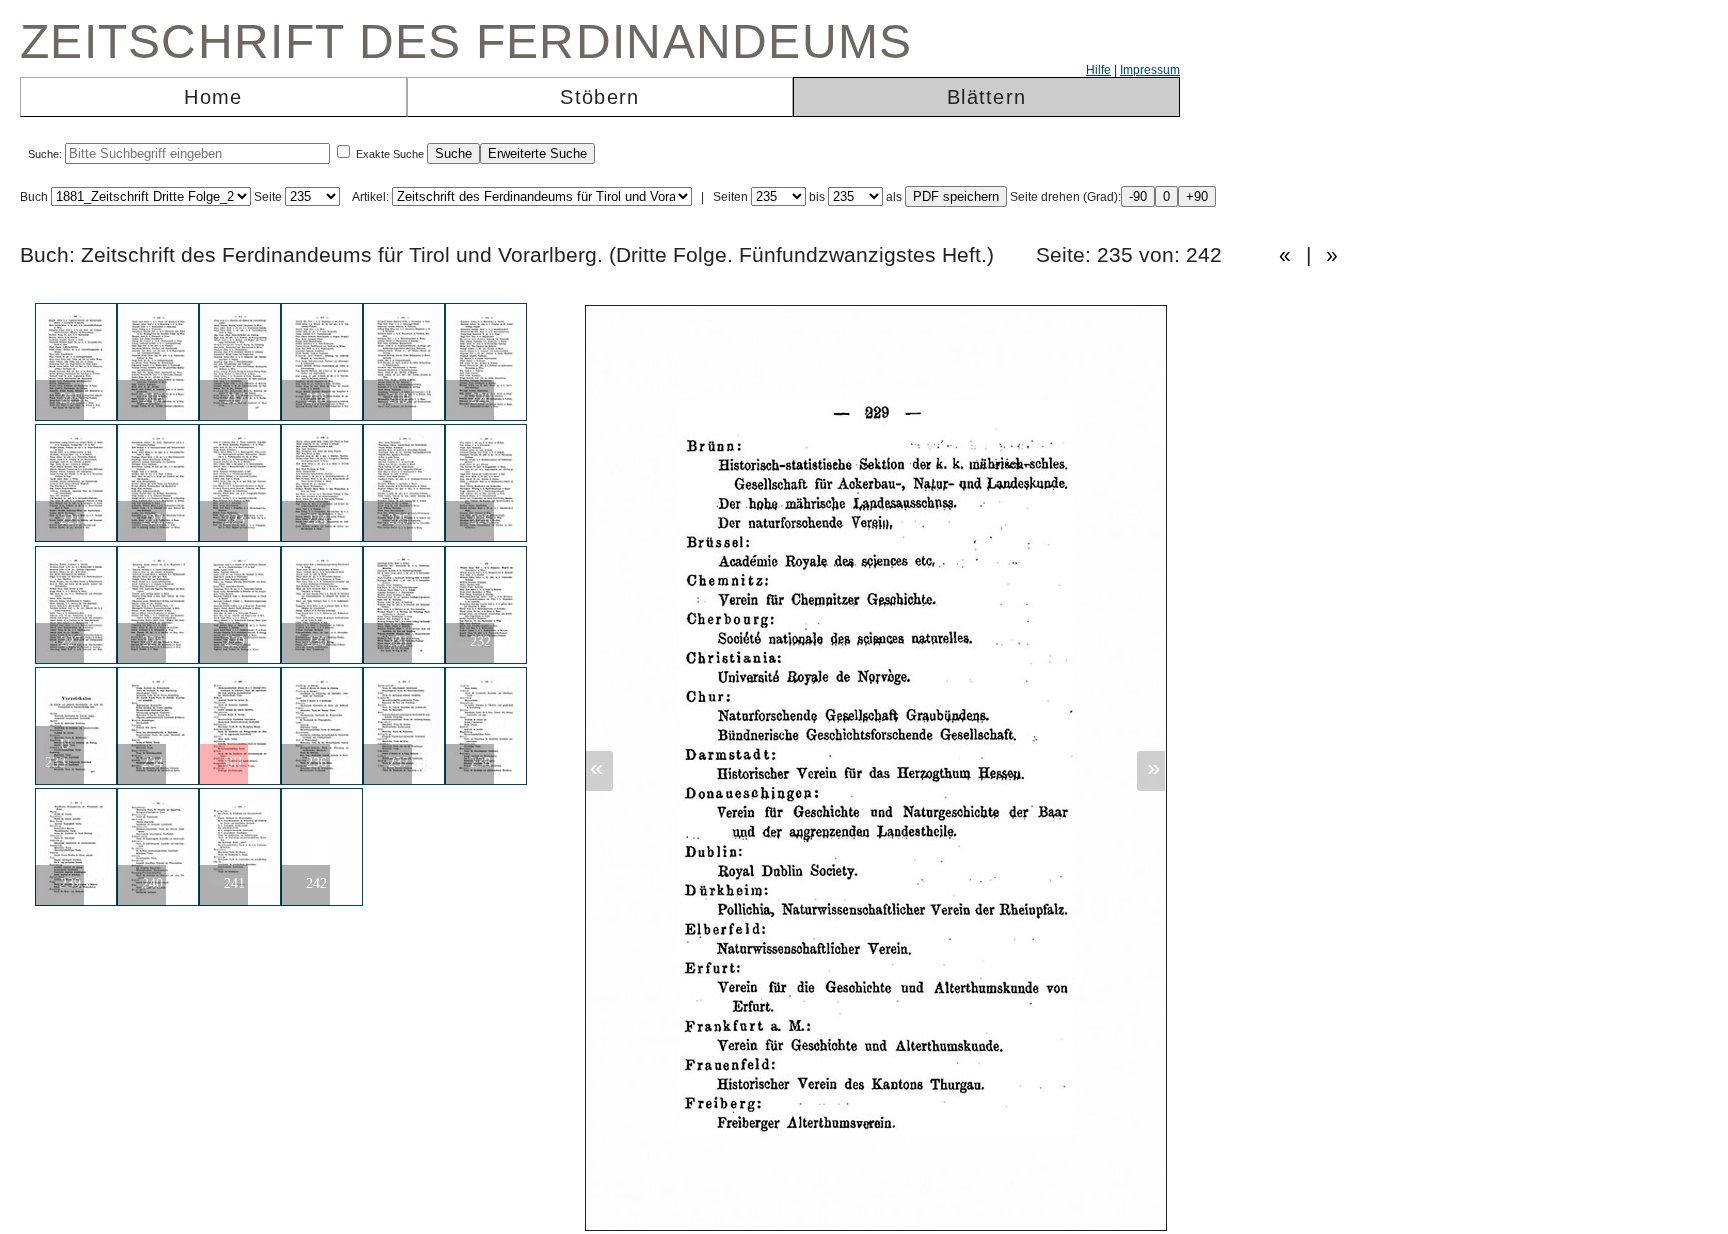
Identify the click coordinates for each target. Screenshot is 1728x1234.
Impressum (1150, 70)
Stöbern (599, 97)
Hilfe (1098, 70)
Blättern (986, 97)
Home (213, 97)
